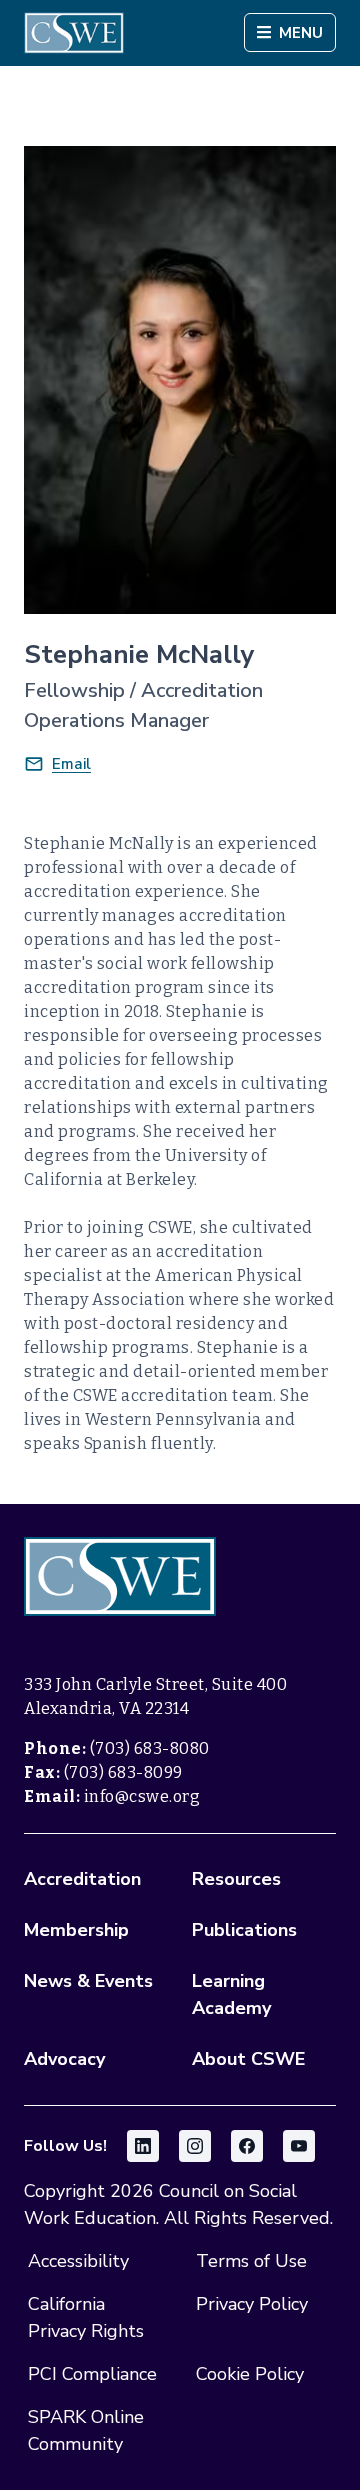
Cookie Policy (250, 2374)
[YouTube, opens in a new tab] (299, 2146)
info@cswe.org (142, 1796)
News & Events (88, 1981)
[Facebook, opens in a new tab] (247, 2146)
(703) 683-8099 (123, 1772)
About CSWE (248, 2059)
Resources (236, 1879)
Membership (76, 1930)
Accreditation (82, 1879)
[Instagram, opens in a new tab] (195, 2146)
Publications (244, 1930)
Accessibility (78, 2261)
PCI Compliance (92, 2374)
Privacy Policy (252, 2304)
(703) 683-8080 (150, 1748)
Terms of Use (251, 2261)
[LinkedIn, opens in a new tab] (143, 2146)
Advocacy (64, 2059)
